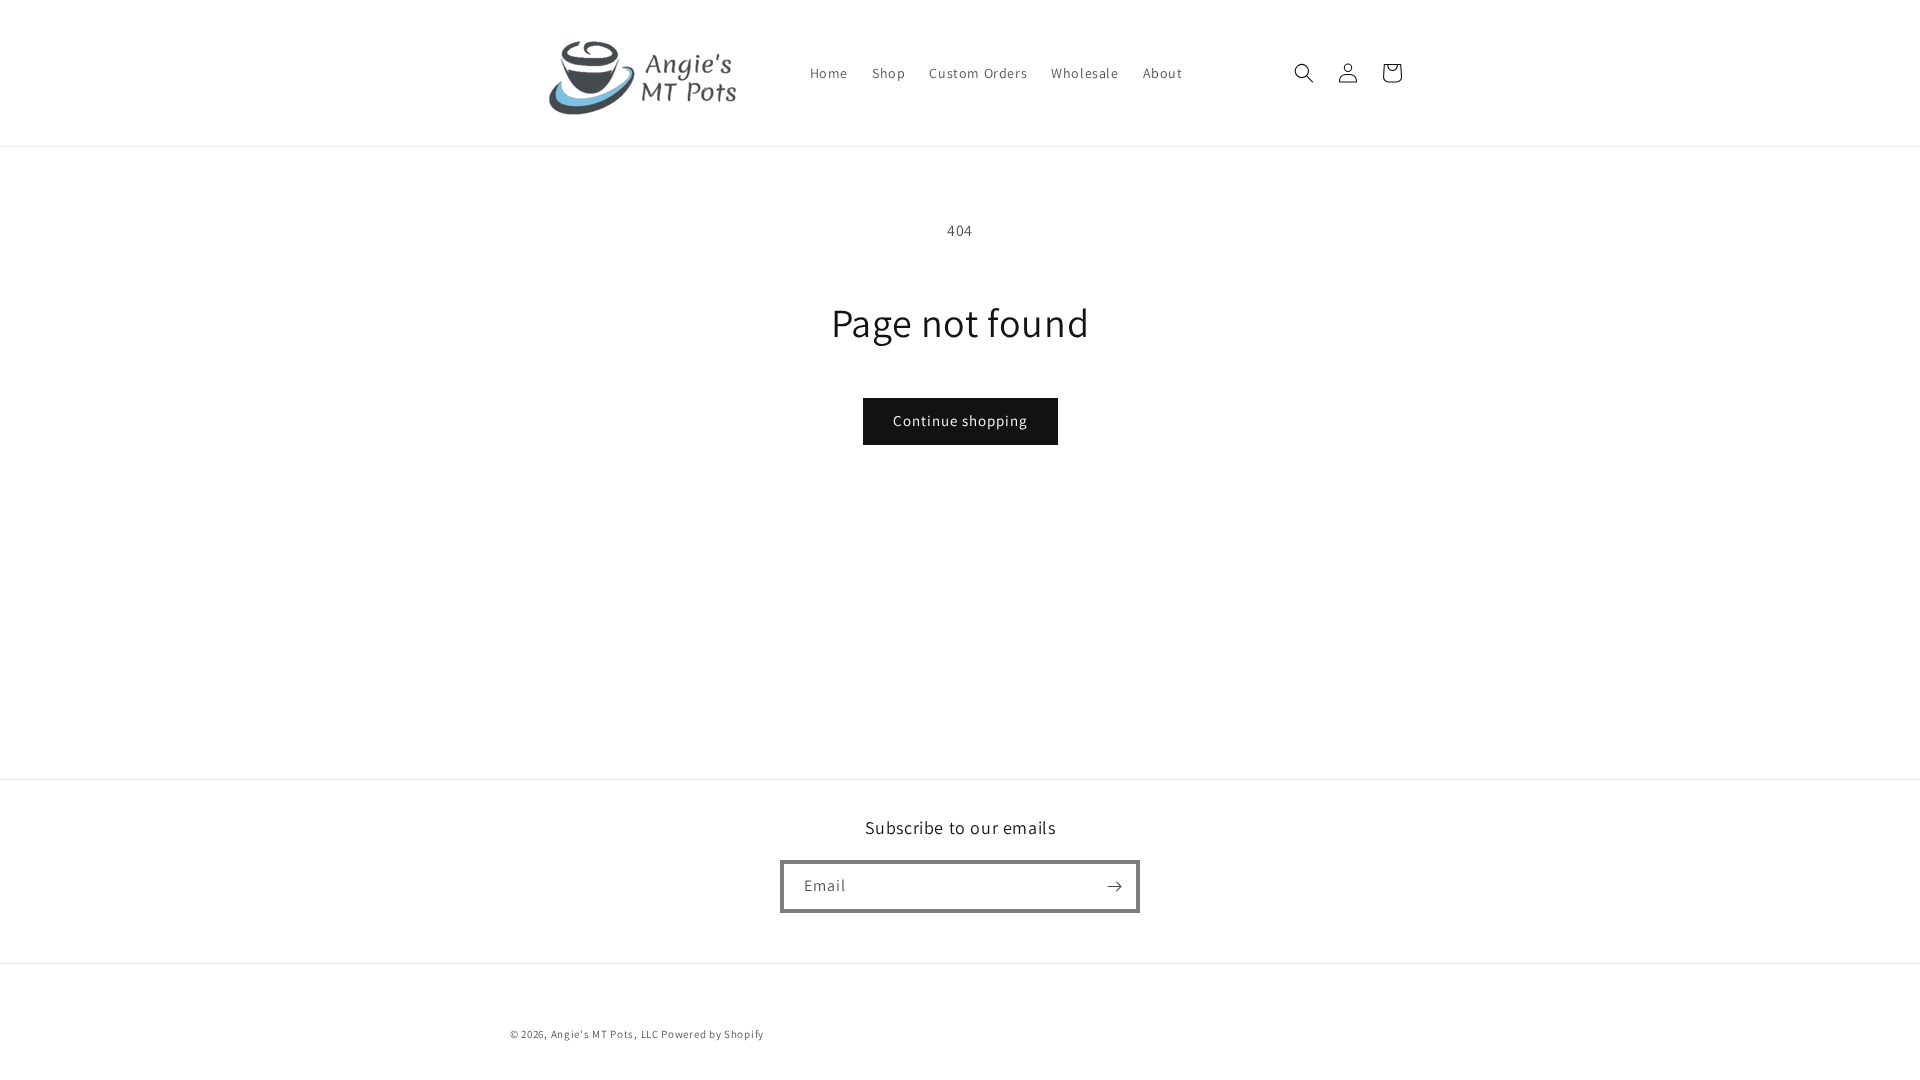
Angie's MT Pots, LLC (605, 1034)
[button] (1304, 73)
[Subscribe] (1114, 886)
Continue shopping (960, 420)
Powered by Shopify (712, 1034)
